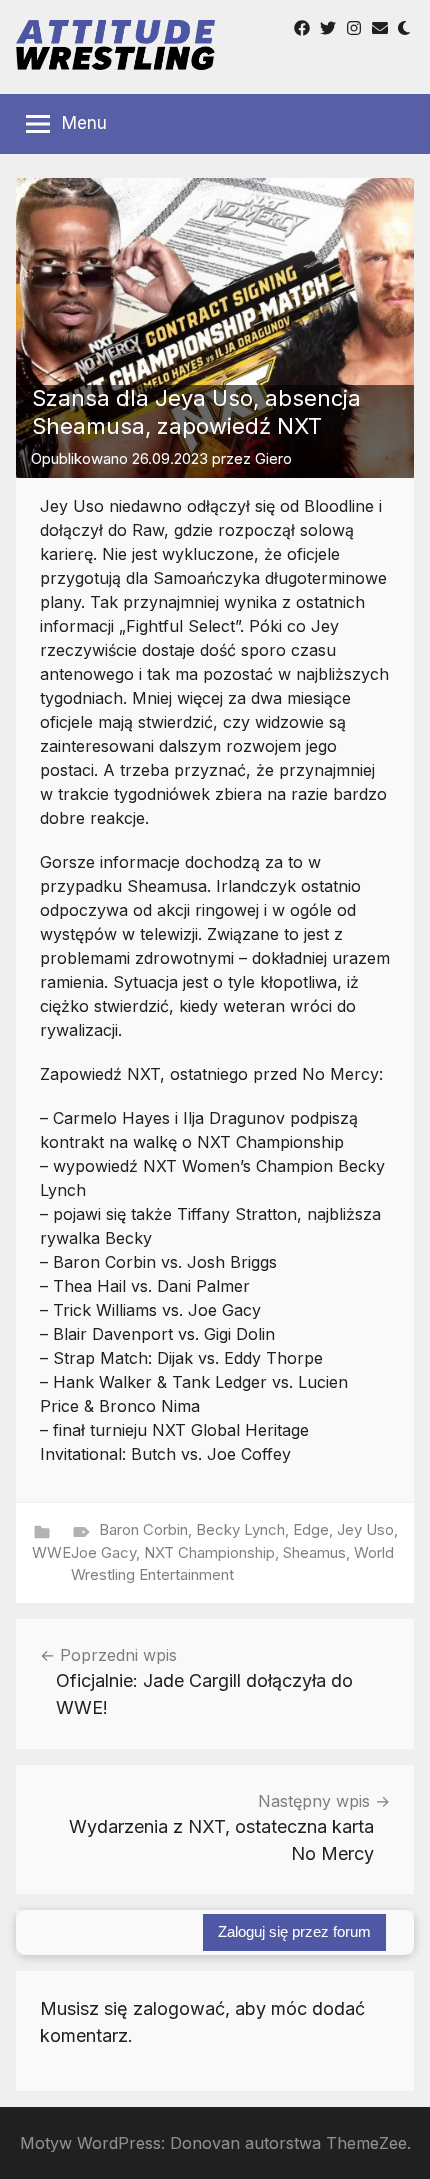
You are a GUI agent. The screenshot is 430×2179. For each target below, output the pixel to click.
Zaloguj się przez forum (294, 1931)
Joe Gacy (103, 1552)
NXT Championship (209, 1552)
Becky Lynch (240, 1529)
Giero (273, 458)
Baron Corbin (143, 1529)
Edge (311, 1529)
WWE (51, 1552)
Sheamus (314, 1552)
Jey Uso (365, 1529)
